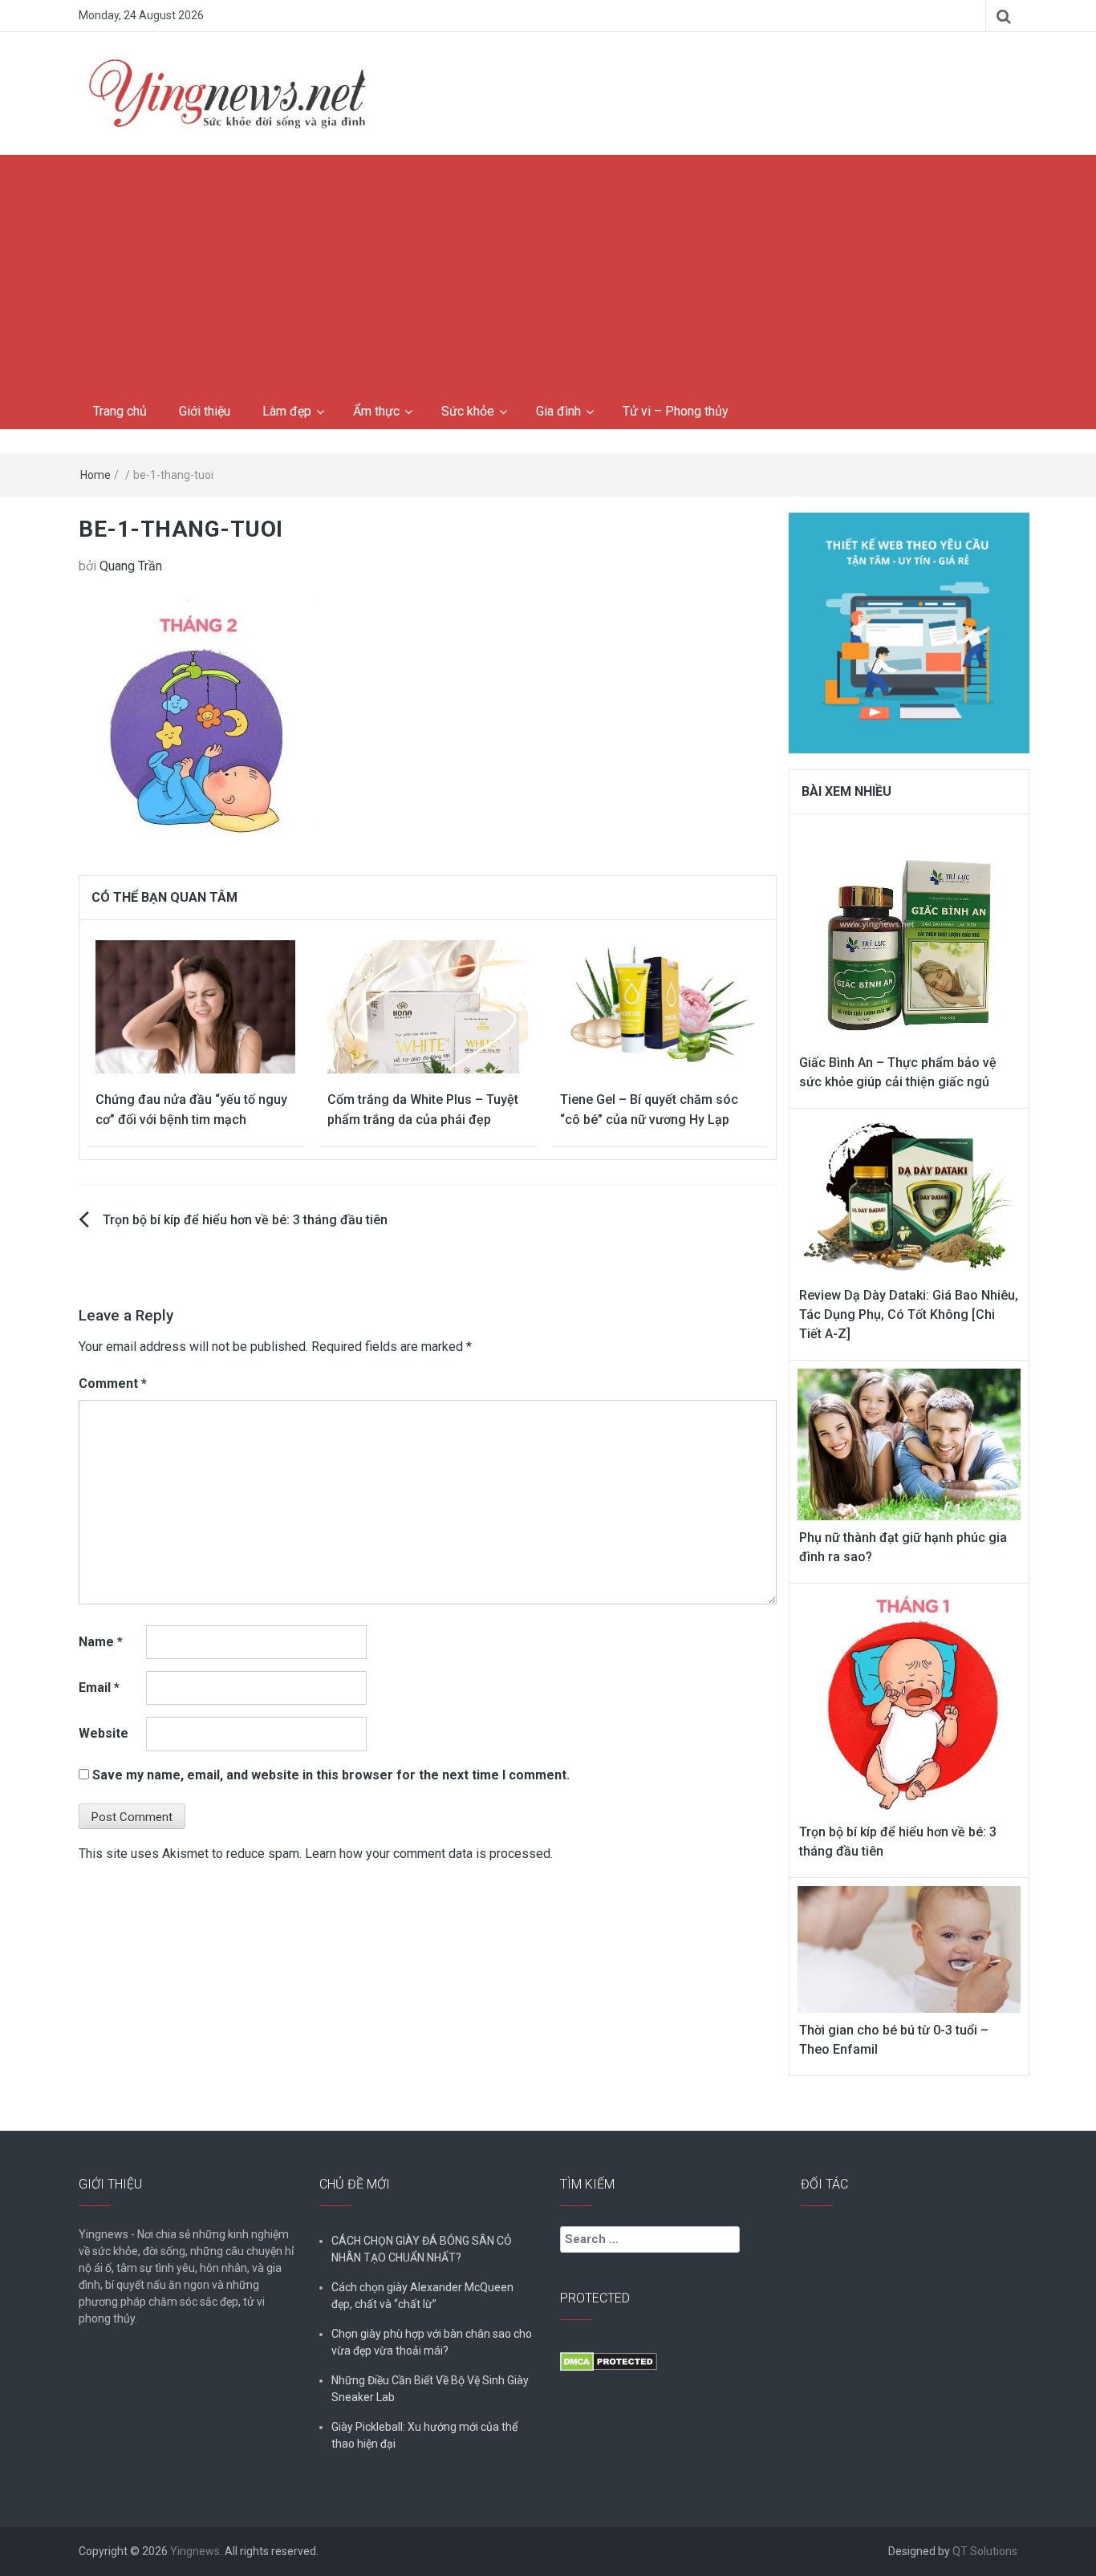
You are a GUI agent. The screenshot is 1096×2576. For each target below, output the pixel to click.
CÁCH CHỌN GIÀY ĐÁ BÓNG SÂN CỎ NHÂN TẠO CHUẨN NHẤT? (422, 2249)
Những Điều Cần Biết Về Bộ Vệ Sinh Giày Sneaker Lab (430, 2389)
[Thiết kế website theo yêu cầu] (909, 624)
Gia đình (558, 411)
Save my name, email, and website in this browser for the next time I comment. (331, 1775)
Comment (113, 1383)
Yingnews (195, 2551)
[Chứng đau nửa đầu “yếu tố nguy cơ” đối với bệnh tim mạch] (195, 1006)
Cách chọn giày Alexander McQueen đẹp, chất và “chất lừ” (422, 2296)
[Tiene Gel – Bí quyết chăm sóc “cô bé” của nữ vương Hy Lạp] (660, 1006)
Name (101, 1642)
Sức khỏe (468, 411)
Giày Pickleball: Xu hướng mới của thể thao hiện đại (424, 2435)
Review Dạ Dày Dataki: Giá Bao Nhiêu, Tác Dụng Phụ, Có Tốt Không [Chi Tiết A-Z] (909, 1314)
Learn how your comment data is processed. (429, 1854)
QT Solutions (985, 2551)
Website (104, 1733)
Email (99, 1688)
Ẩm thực (376, 411)
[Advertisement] (548, 275)
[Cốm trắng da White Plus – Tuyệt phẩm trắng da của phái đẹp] (427, 1006)
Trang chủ (120, 411)
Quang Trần (131, 566)
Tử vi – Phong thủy (676, 411)
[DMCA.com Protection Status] (609, 2361)
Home (95, 475)
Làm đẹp (287, 411)
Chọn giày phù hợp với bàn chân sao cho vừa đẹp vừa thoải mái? (432, 2342)
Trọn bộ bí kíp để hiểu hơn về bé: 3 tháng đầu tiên (245, 1220)
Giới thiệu (205, 411)
